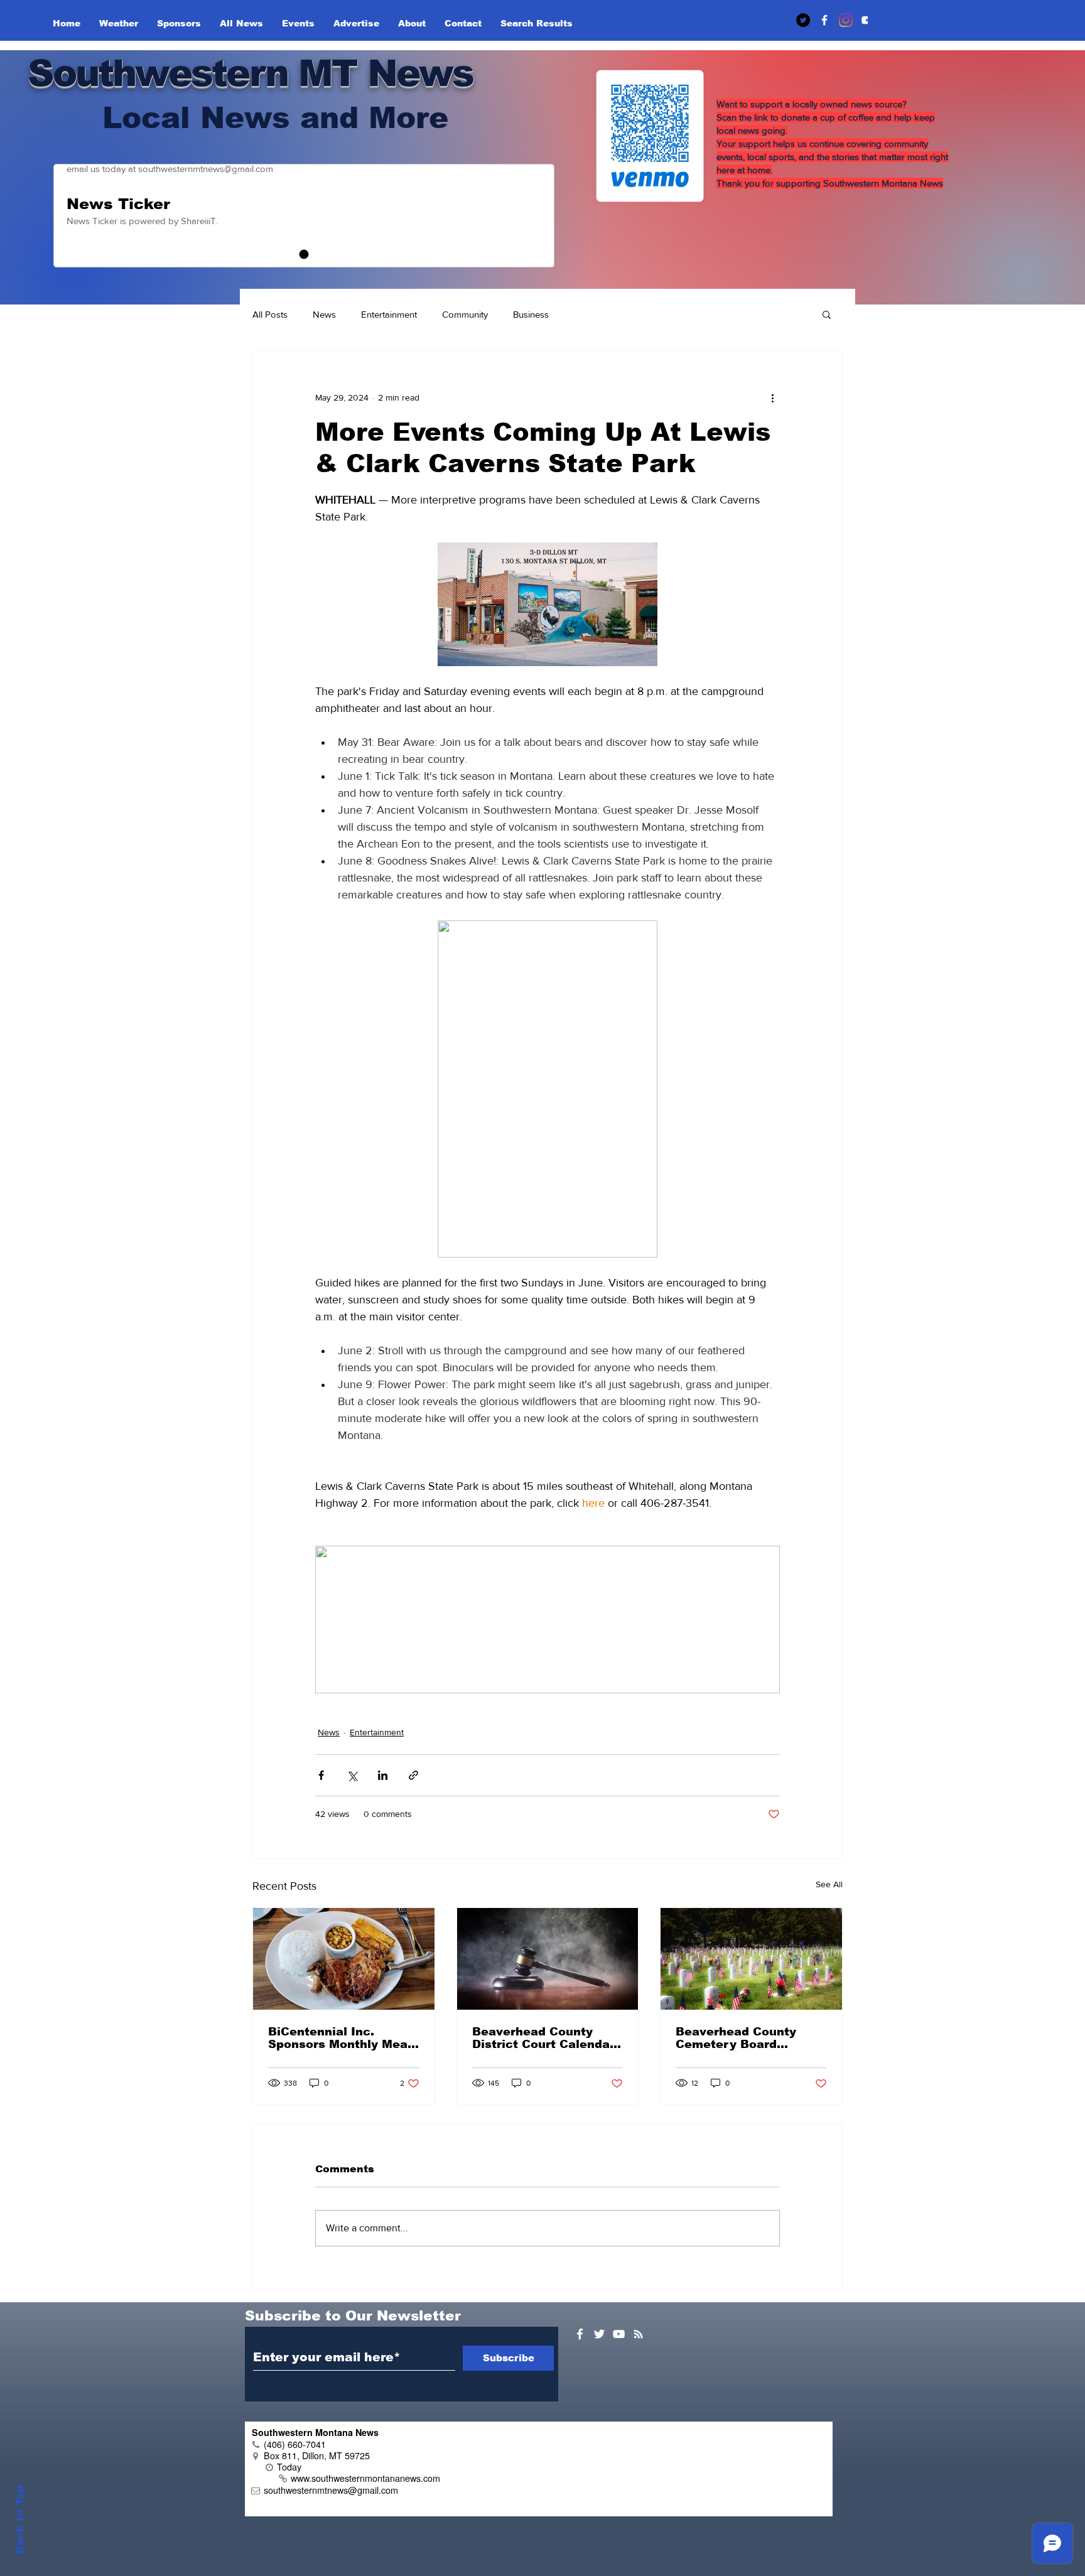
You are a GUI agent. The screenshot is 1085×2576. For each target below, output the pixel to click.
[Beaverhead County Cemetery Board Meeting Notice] (751, 1959)
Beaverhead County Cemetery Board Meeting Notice (736, 2038)
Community (465, 314)
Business (531, 314)
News (324, 314)
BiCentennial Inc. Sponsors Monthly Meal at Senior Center (340, 2038)
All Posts (270, 314)
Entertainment (389, 314)
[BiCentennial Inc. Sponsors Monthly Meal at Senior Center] (344, 1959)
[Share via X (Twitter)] (352, 1775)
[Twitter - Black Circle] (803, 20)
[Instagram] (846, 20)
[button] (827, 314)
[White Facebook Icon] (580, 2334)
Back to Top (20, 2520)
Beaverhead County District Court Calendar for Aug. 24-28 (543, 2038)
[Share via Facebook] (321, 1775)
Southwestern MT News (250, 73)
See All (829, 1884)
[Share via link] (413, 1775)
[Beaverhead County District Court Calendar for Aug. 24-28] (548, 1959)
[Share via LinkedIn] (383, 1775)
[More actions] (772, 397)
